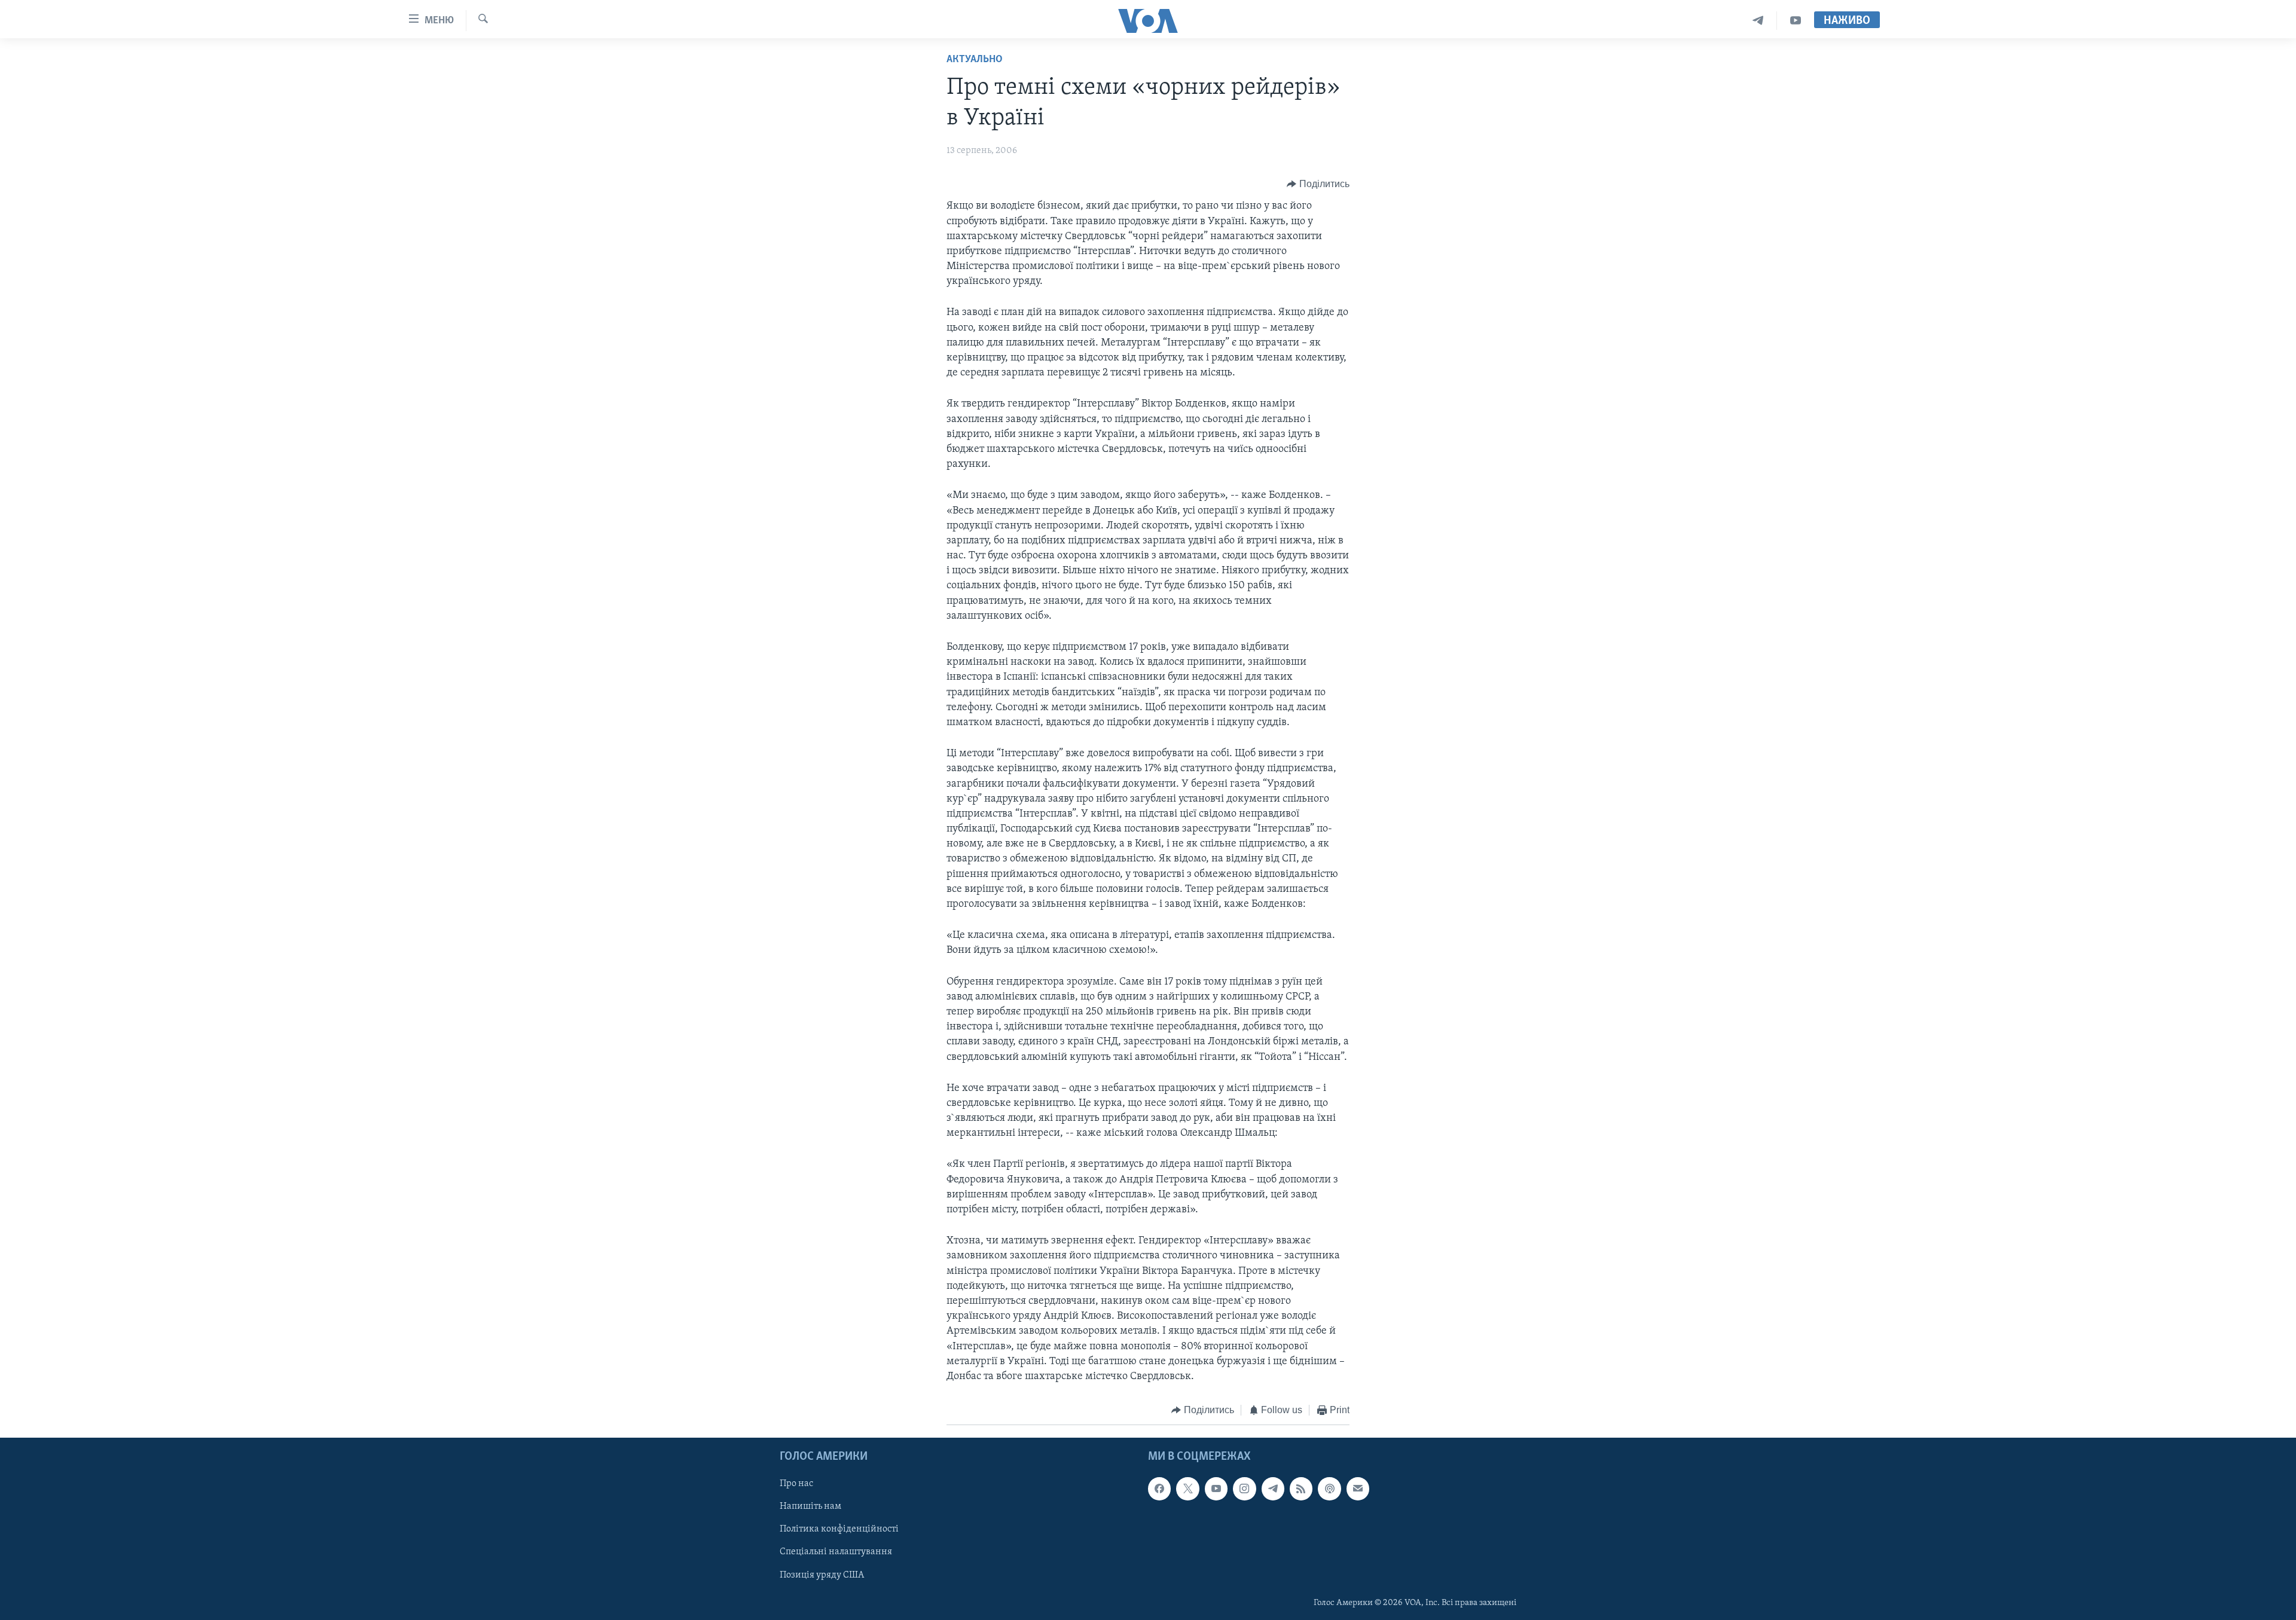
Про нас (796, 1484)
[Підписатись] (1358, 1488)
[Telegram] (1758, 21)
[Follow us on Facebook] (1159, 1488)
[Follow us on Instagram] (1244, 1488)
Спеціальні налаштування (836, 1552)
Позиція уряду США (822, 1575)
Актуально (975, 60)
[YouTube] (1796, 21)
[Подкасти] (1329, 1488)
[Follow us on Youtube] (1216, 1488)
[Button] (1318, 184)
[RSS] (1301, 1488)
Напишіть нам (810, 1506)
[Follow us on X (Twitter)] (1187, 1488)
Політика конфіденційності (839, 1529)
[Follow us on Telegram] (1273, 1488)
